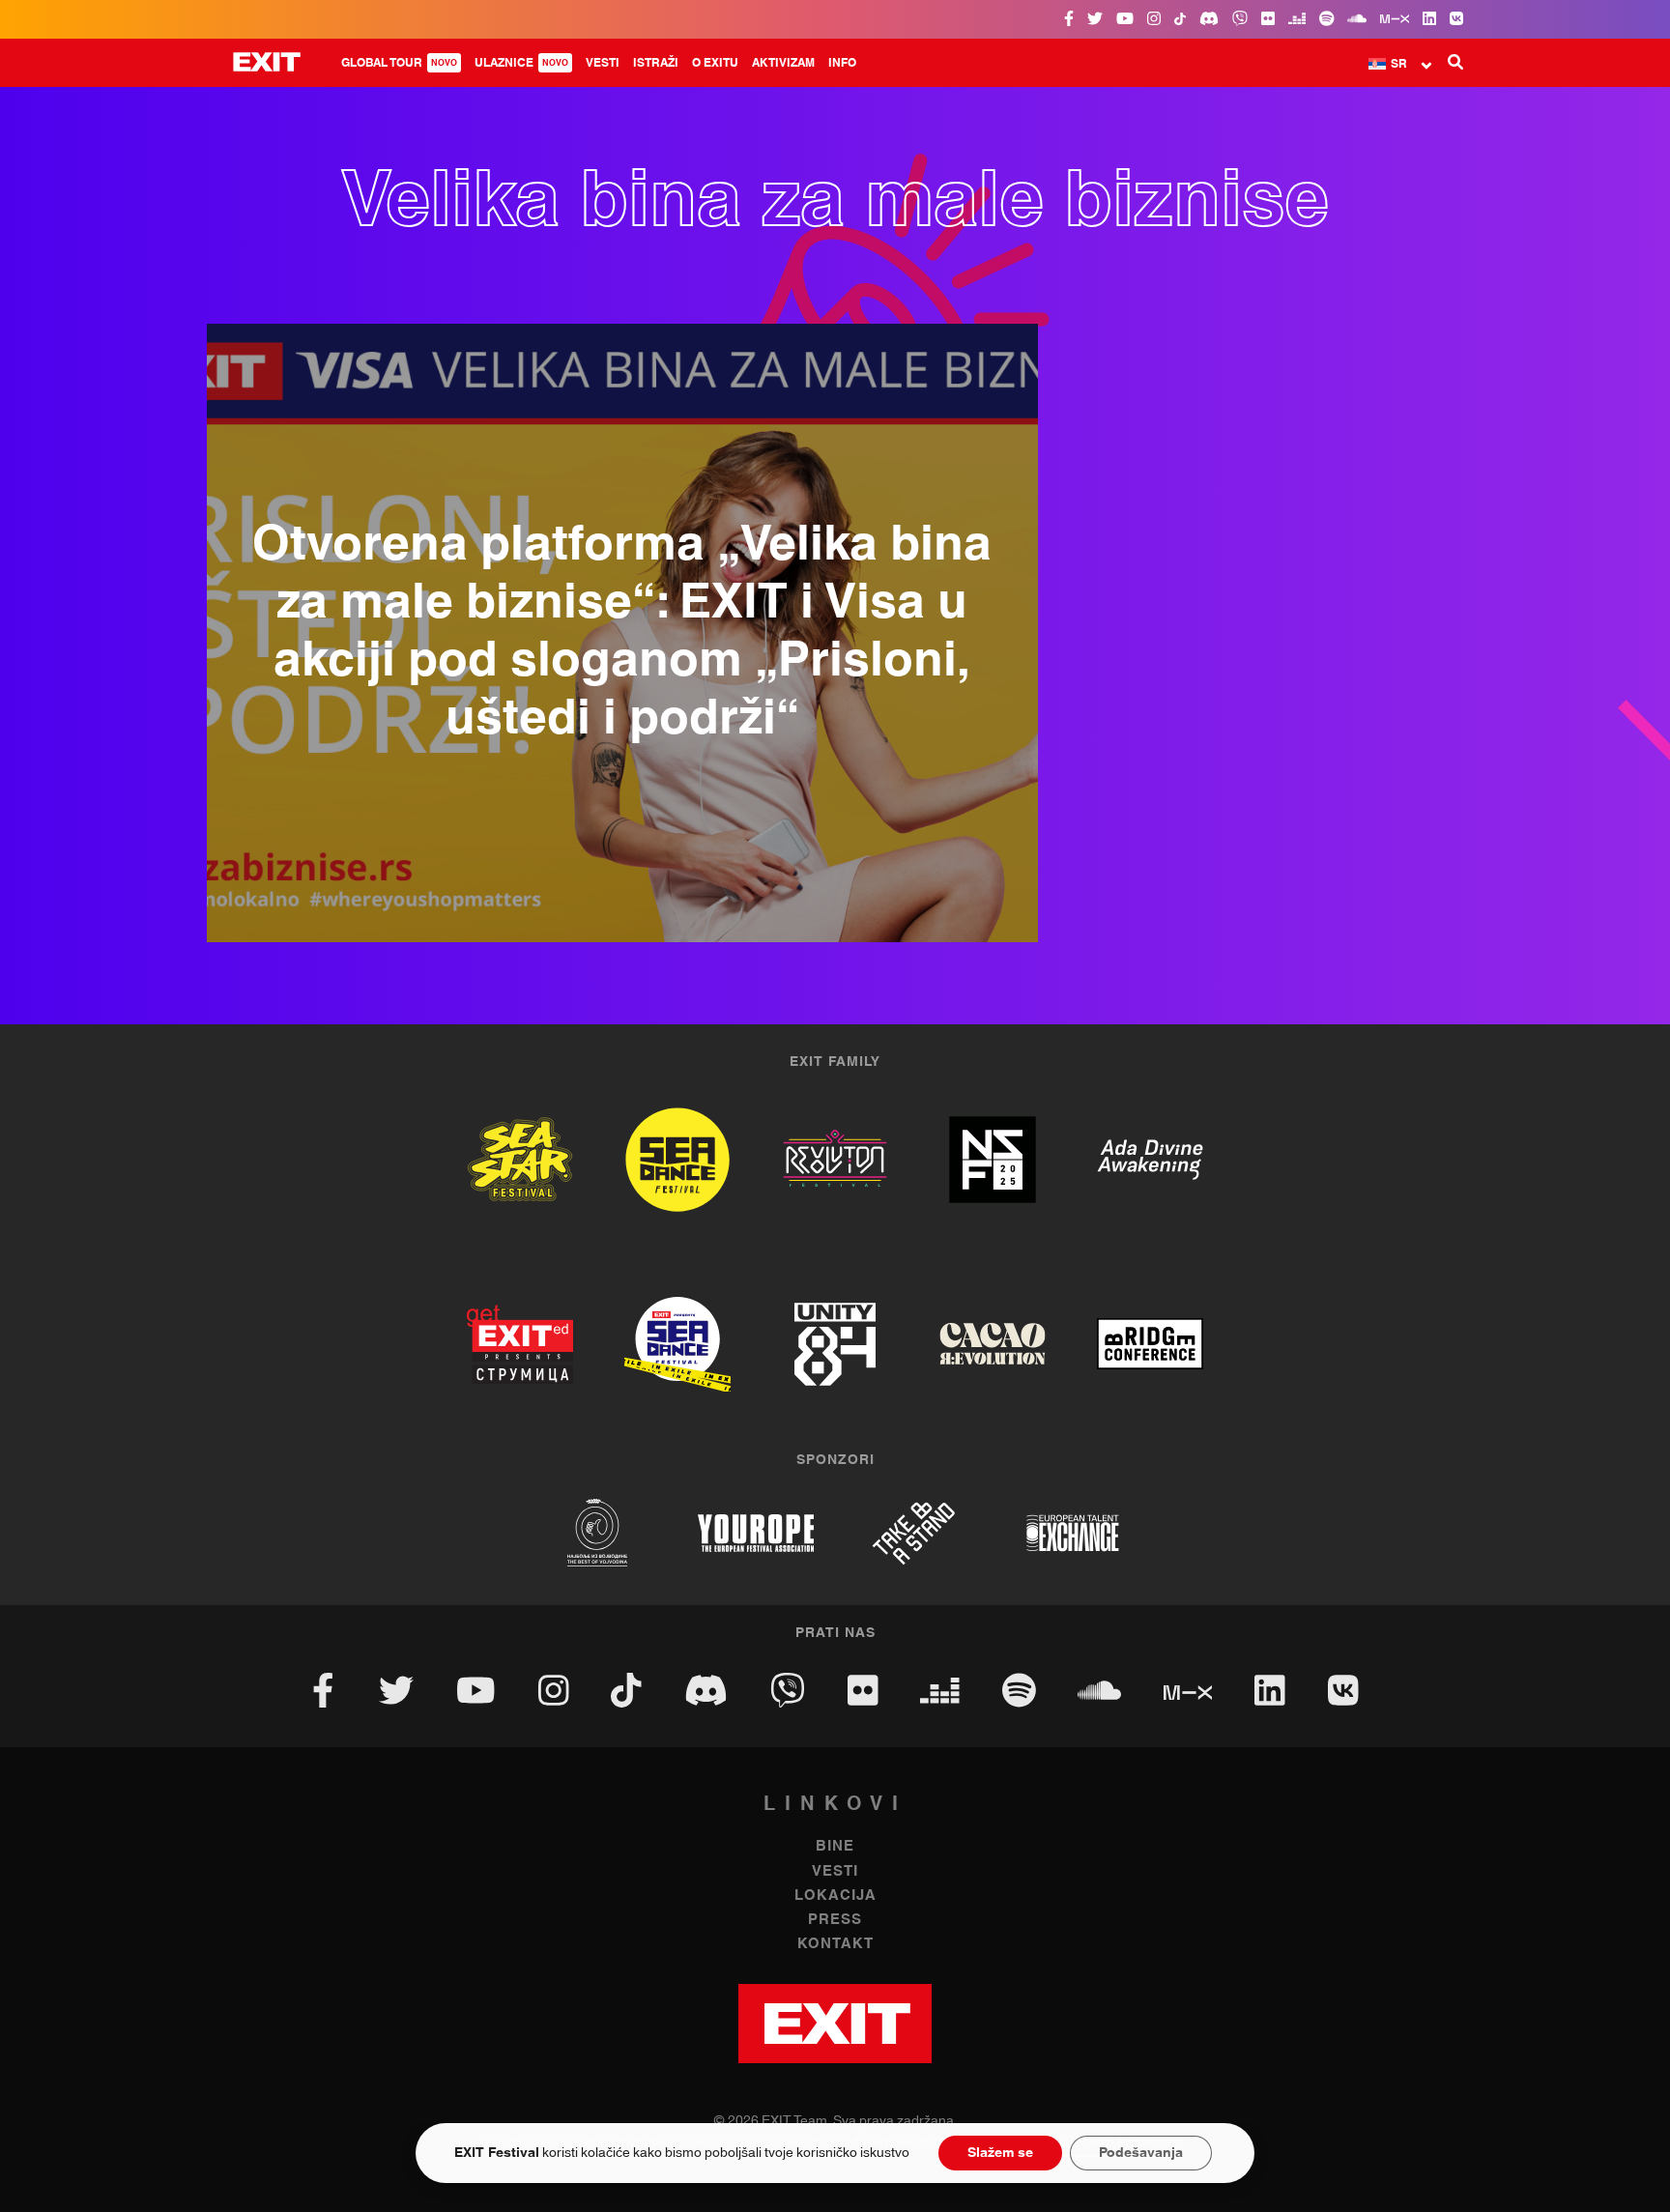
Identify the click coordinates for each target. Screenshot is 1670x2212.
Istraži (656, 63)
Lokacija (835, 1896)
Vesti (603, 63)
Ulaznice (521, 63)
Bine (835, 1846)
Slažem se (1000, 2153)
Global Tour (399, 63)
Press (835, 1920)
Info (842, 63)
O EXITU (715, 63)
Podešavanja (1141, 2153)
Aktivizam (783, 63)
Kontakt (835, 1944)
